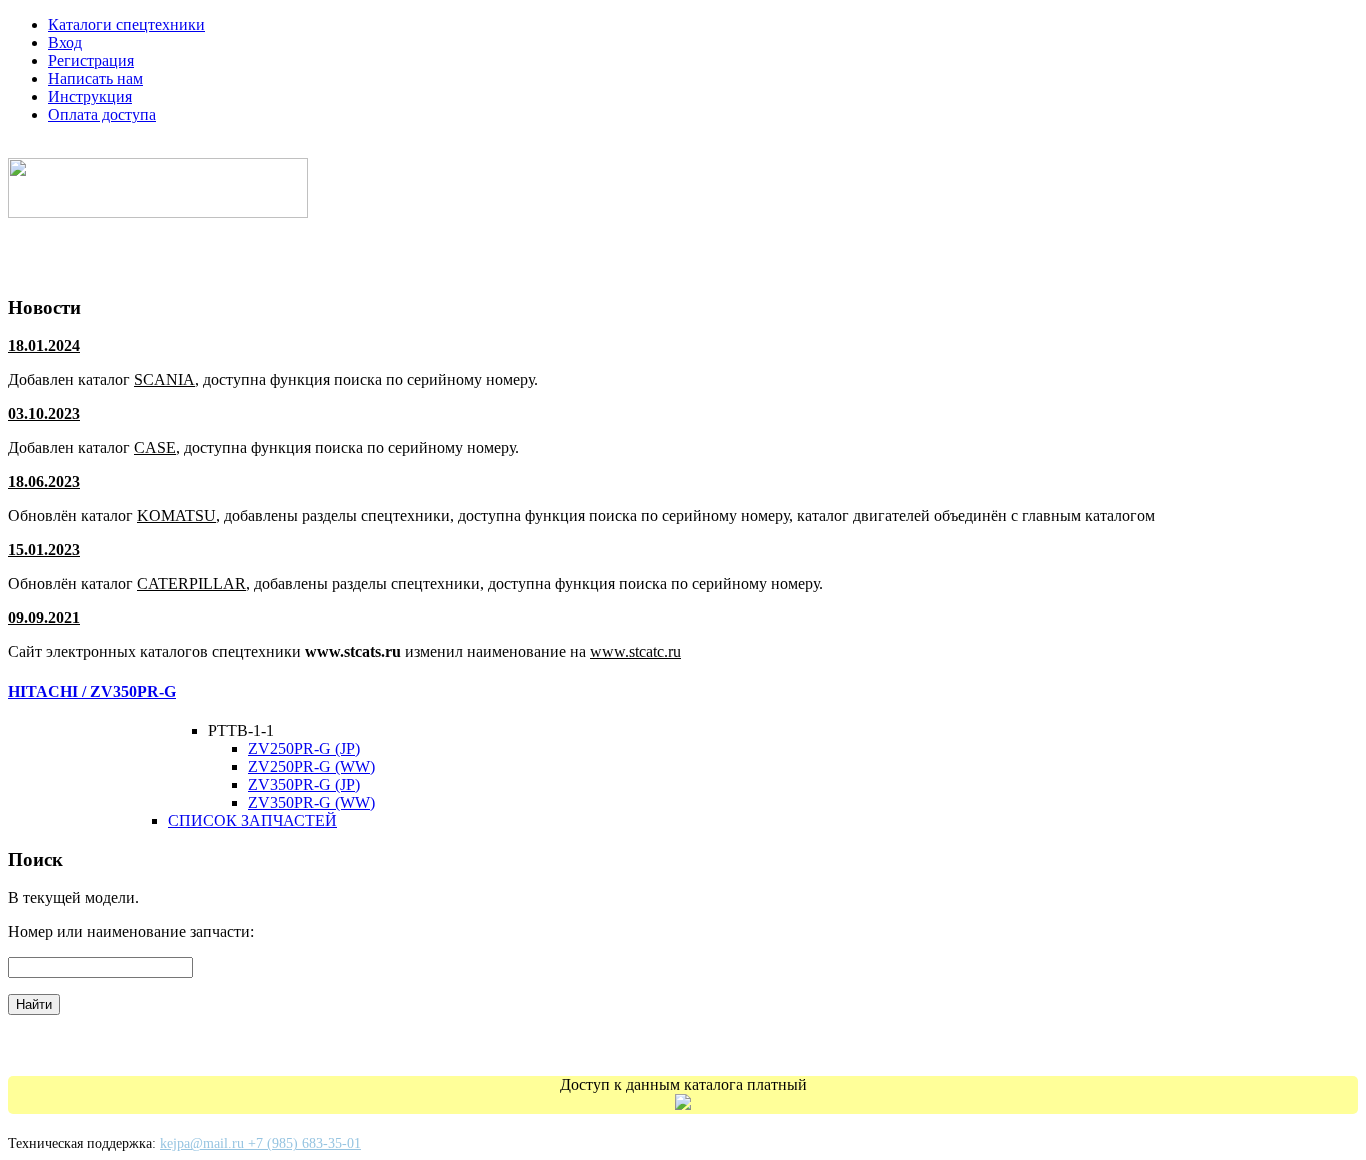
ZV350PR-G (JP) (304, 784)
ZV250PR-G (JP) (304, 748)
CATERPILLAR (191, 583)
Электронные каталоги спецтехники (163, 148)
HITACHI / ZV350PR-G (92, 691)
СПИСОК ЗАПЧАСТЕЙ (252, 820)
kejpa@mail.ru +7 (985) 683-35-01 (260, 1143)
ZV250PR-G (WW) (311, 766)
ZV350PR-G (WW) (311, 802)
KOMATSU (176, 515)
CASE (155, 447)
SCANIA (164, 379)
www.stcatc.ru (635, 651)
